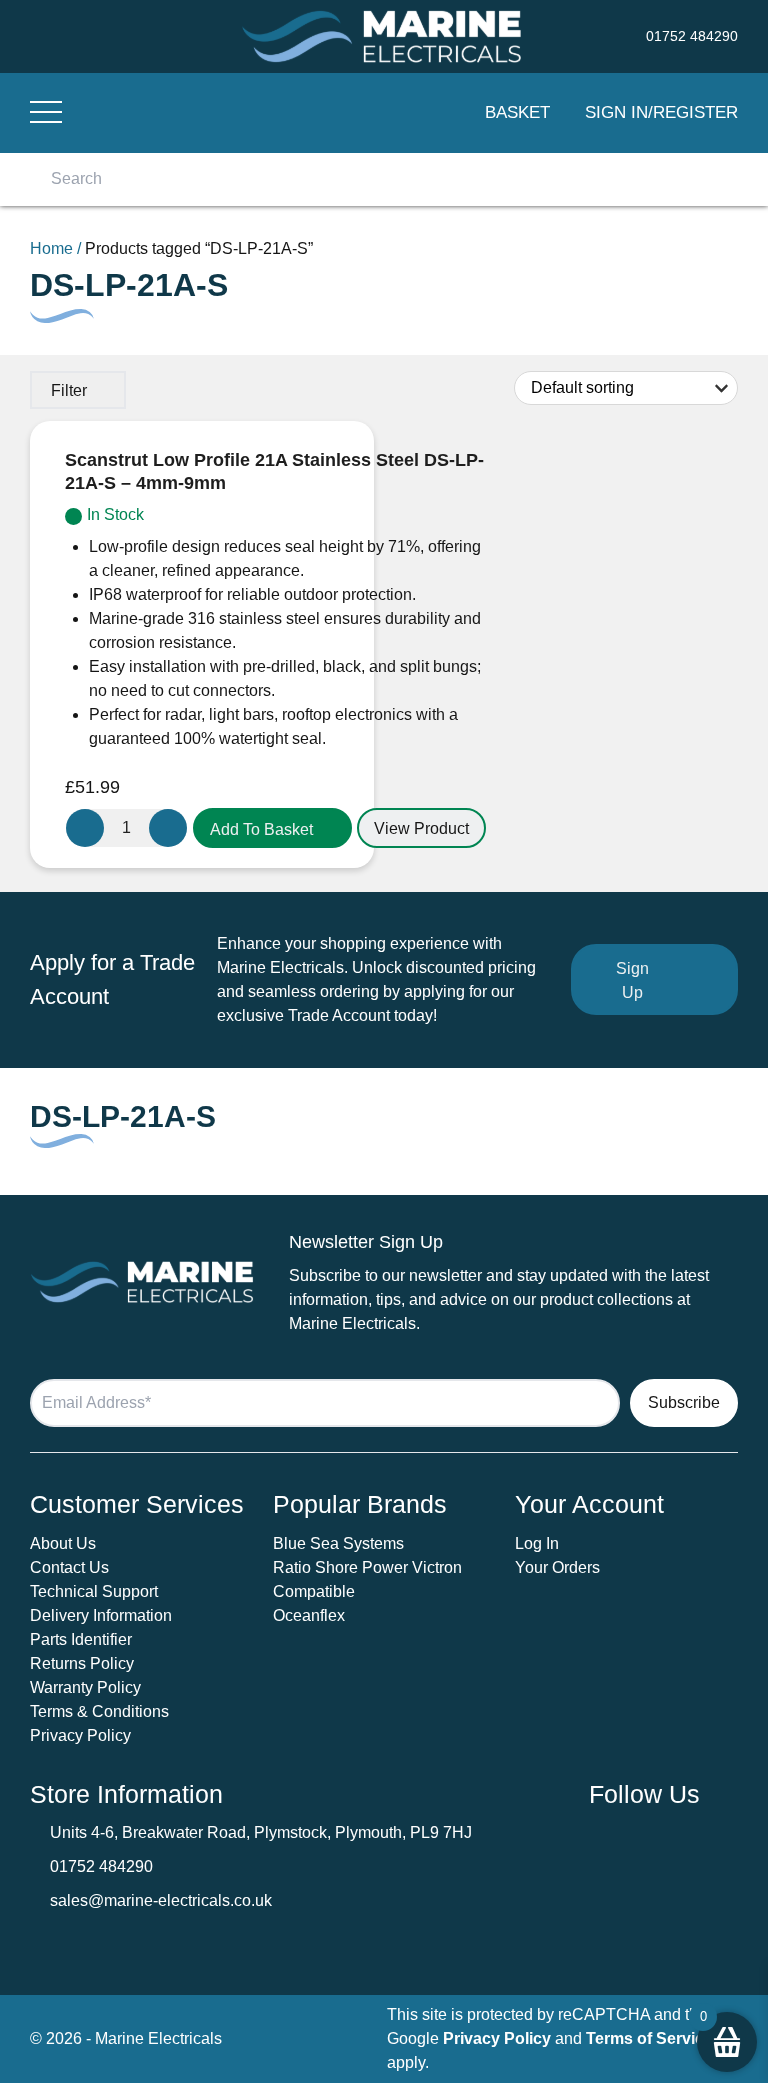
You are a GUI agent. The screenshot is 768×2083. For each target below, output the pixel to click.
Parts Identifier (81, 1639)
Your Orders (557, 1567)
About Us (63, 1543)
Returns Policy (82, 1663)
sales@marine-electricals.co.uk (161, 1900)
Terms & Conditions (99, 1711)
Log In (537, 1543)
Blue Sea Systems (338, 1543)
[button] (272, 828)
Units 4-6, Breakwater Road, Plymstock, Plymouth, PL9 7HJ (261, 1832)
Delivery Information (101, 1615)
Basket (517, 112)
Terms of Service (649, 2038)
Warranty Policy (85, 1687)
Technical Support (94, 1591)
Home (51, 248)
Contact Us (69, 1567)
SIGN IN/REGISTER (661, 112)
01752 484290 (101, 1866)
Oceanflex (309, 1615)
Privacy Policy (80, 1735)
